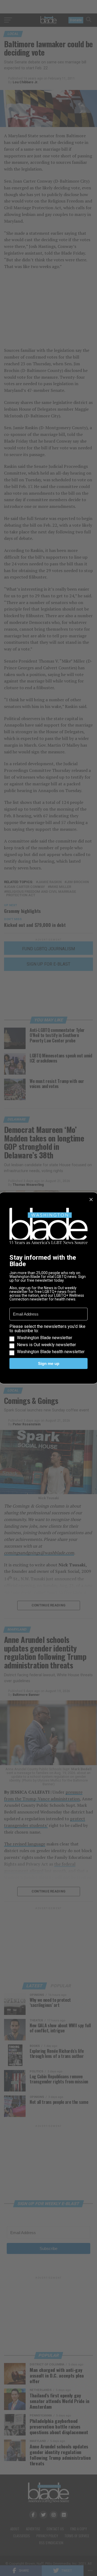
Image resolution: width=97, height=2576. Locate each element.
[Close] (91, 1200)
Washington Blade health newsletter (51, 1352)
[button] (48, 1339)
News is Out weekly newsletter (46, 1345)
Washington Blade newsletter (45, 1338)
